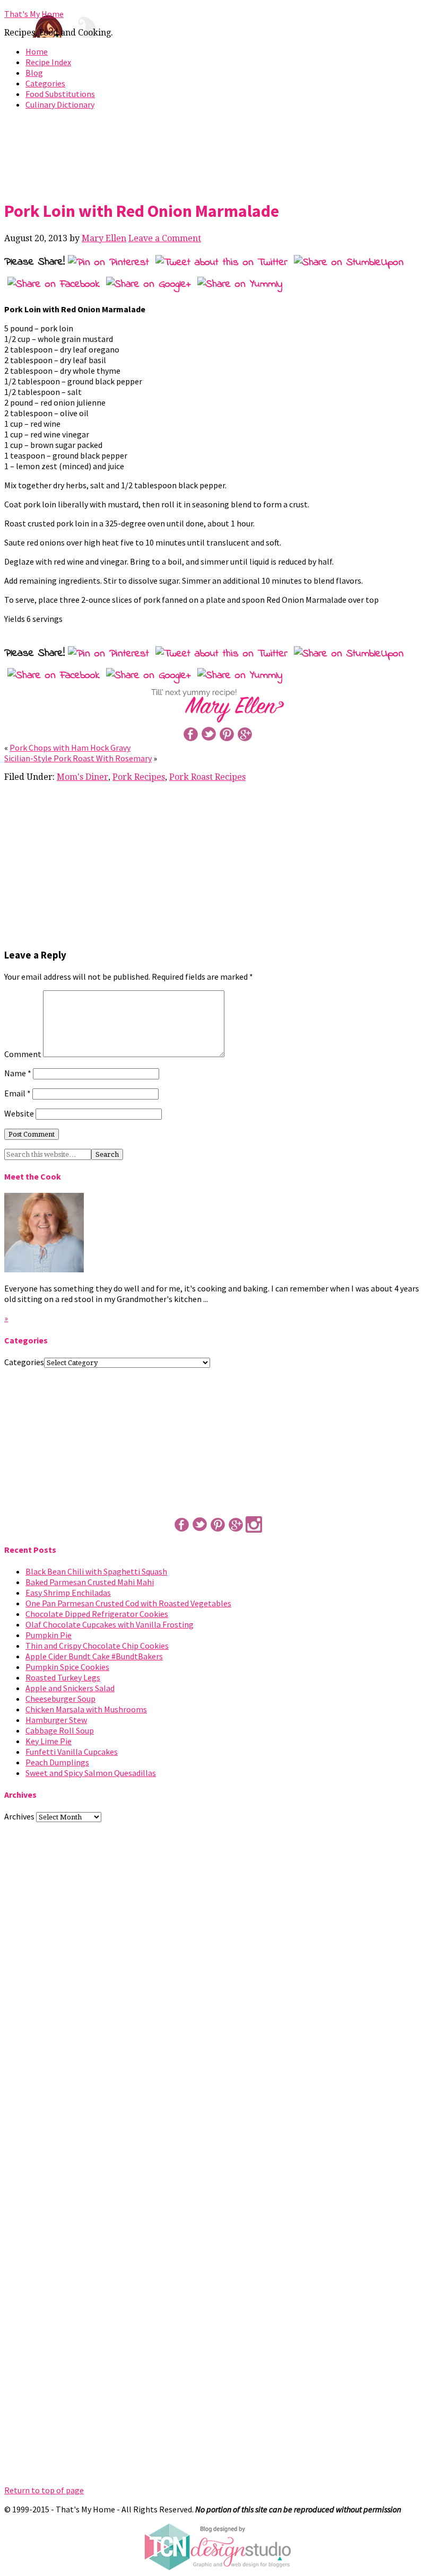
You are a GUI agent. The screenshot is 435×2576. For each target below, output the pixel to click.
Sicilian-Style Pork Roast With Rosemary (78, 758)
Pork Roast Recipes (207, 777)
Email (18, 1093)
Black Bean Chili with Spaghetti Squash (96, 1571)
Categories (45, 83)
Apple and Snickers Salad (70, 1688)
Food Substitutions (60, 94)
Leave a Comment (165, 238)
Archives (19, 1816)
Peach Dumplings (57, 1762)
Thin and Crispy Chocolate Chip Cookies (97, 1646)
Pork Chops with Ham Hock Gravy (70, 748)
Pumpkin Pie (49, 1635)
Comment (23, 1054)
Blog (34, 73)
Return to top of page (44, 2490)
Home (37, 51)
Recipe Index (48, 62)
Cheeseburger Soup (60, 1699)
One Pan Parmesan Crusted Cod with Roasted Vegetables (128, 1603)
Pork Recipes (139, 777)
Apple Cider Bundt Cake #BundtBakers (94, 1656)
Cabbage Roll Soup (60, 1730)
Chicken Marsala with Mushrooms (86, 1709)
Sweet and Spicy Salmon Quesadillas (91, 1773)
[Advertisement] (217, 153)
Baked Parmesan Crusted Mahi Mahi (90, 1582)
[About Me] (44, 1269)
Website (19, 1113)
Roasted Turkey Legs (63, 1677)
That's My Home (34, 14)
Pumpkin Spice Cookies (67, 1667)
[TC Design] (217, 2568)
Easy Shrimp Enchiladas (68, 1593)
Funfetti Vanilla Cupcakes (72, 1752)
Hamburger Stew (56, 1720)
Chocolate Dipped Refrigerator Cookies (97, 1614)
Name (18, 1073)
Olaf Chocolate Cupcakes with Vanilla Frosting (110, 1624)
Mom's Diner (82, 777)
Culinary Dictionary (60, 104)
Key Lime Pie (49, 1741)
